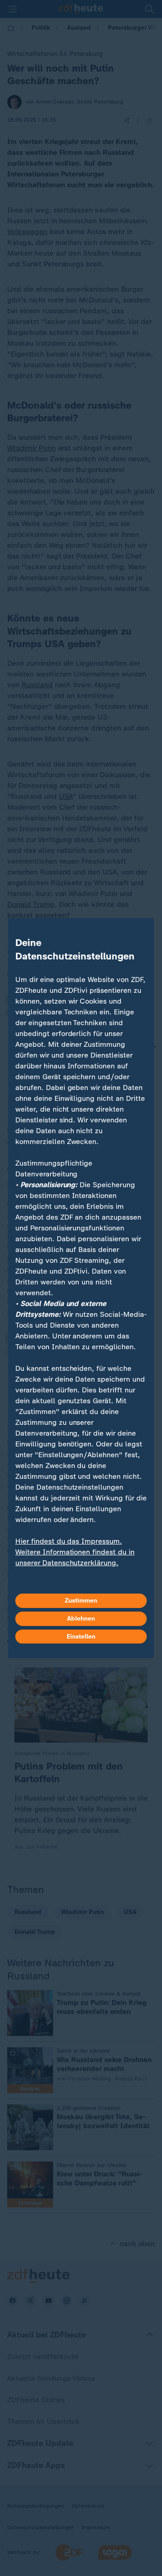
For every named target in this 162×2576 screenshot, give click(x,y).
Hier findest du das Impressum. (69, 1541)
